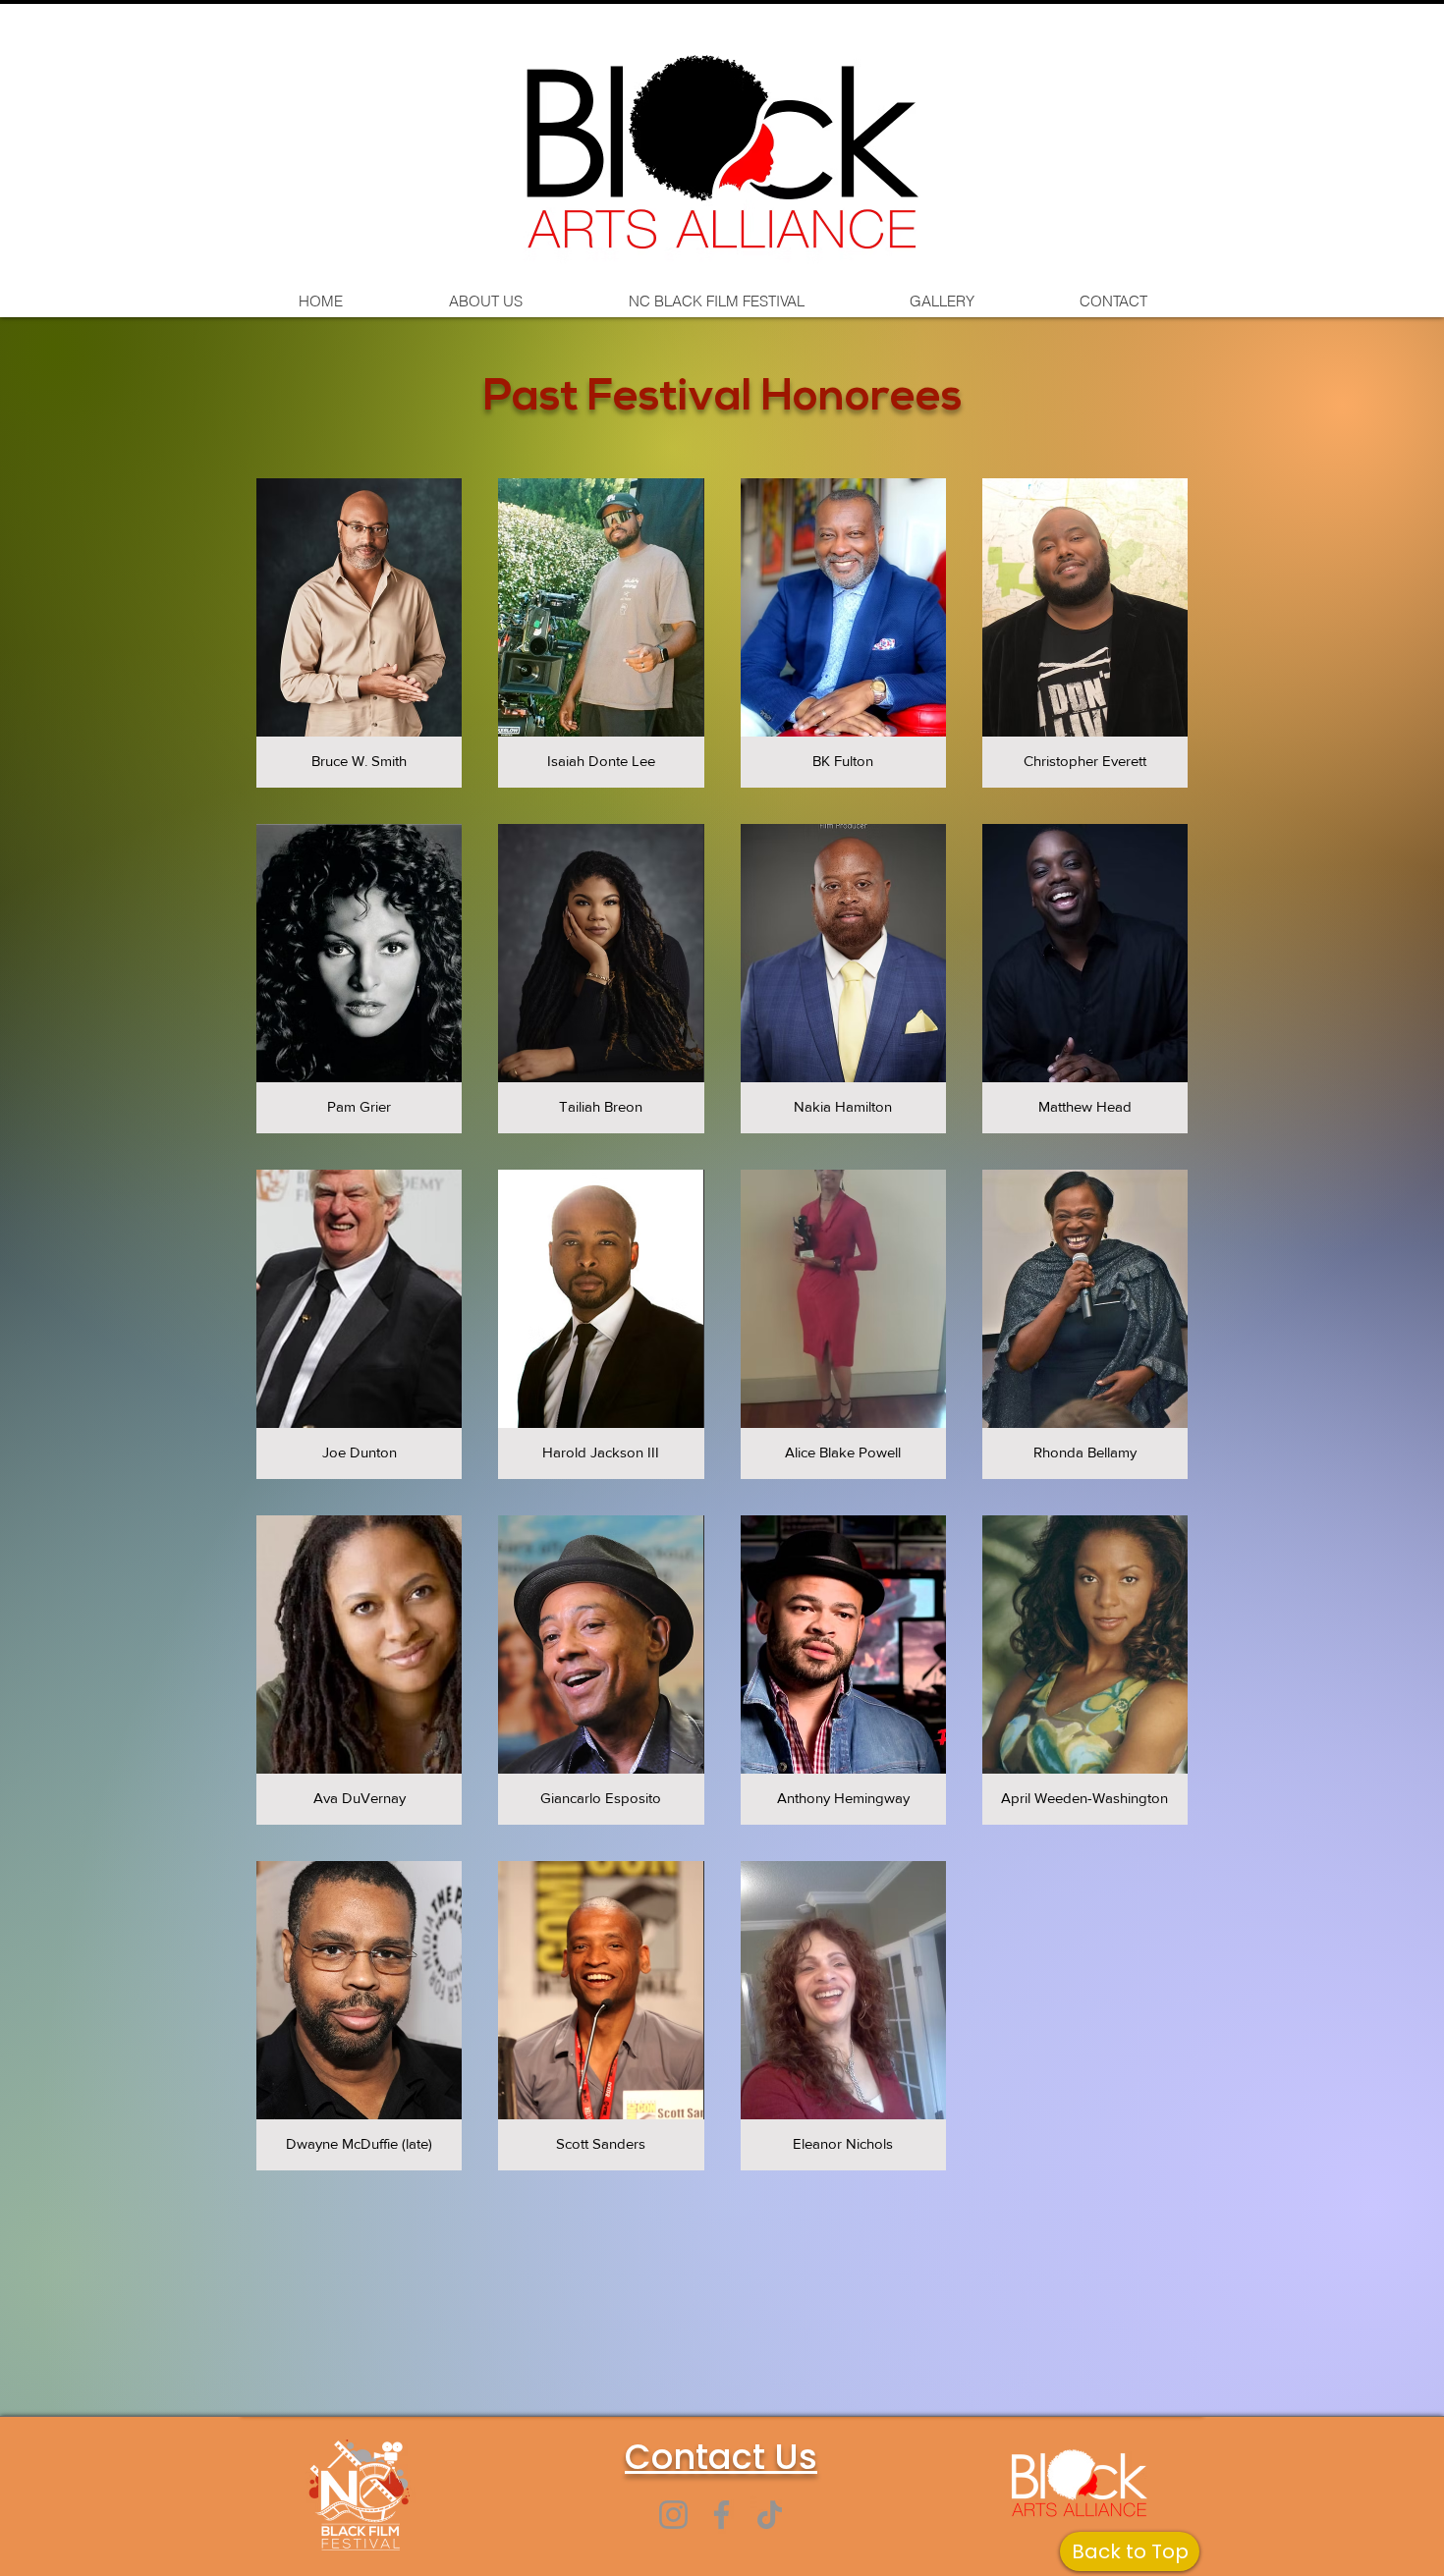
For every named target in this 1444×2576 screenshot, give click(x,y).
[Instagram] (673, 2515)
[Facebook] (722, 2515)
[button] (359, 633)
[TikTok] (770, 2515)
